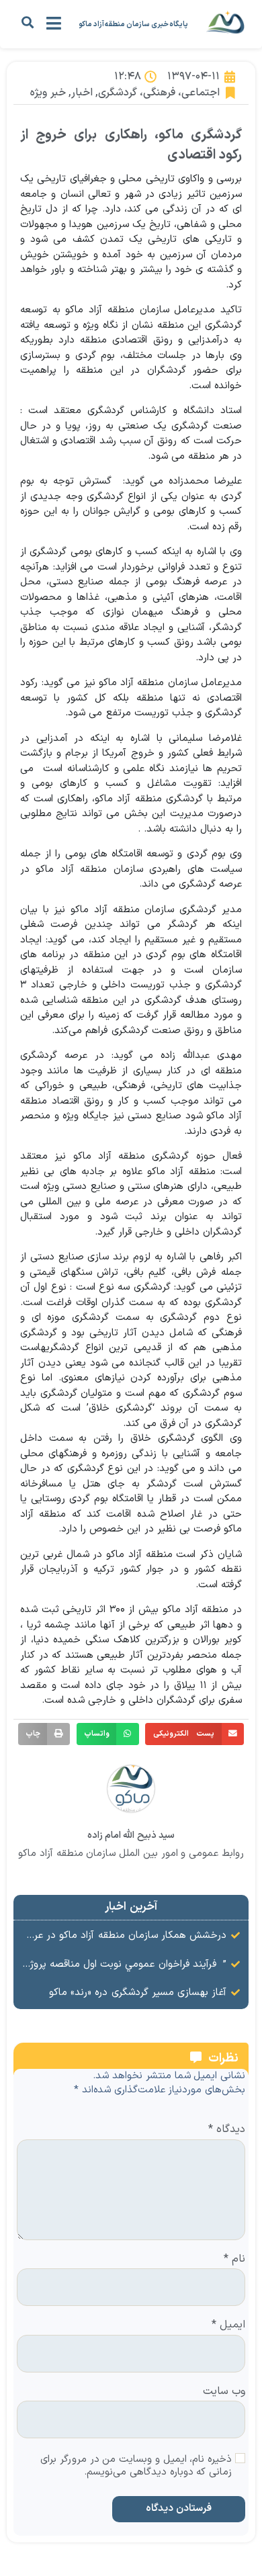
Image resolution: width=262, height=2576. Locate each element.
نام (234, 2260)
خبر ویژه (48, 93)
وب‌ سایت (224, 2392)
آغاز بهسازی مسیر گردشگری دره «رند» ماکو (138, 1993)
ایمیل (228, 2325)
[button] (27, 23)
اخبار (82, 93)
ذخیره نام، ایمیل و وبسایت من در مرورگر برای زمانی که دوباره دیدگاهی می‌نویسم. (136, 2467)
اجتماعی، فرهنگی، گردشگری (159, 93)
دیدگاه (227, 2130)
